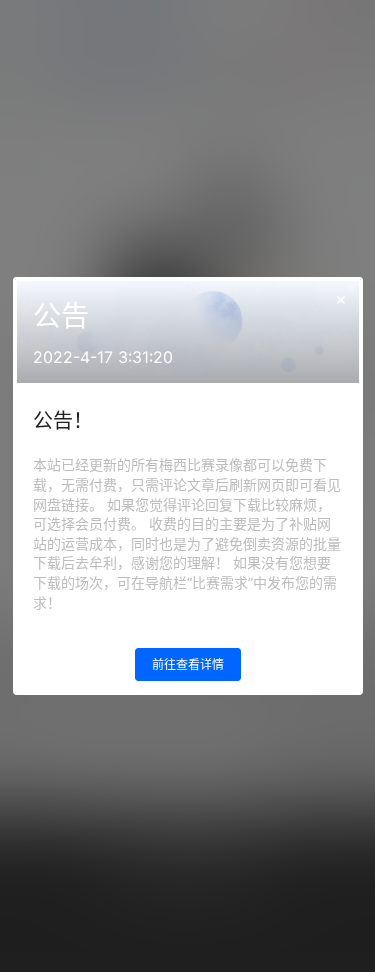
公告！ (63, 421)
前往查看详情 (188, 664)
